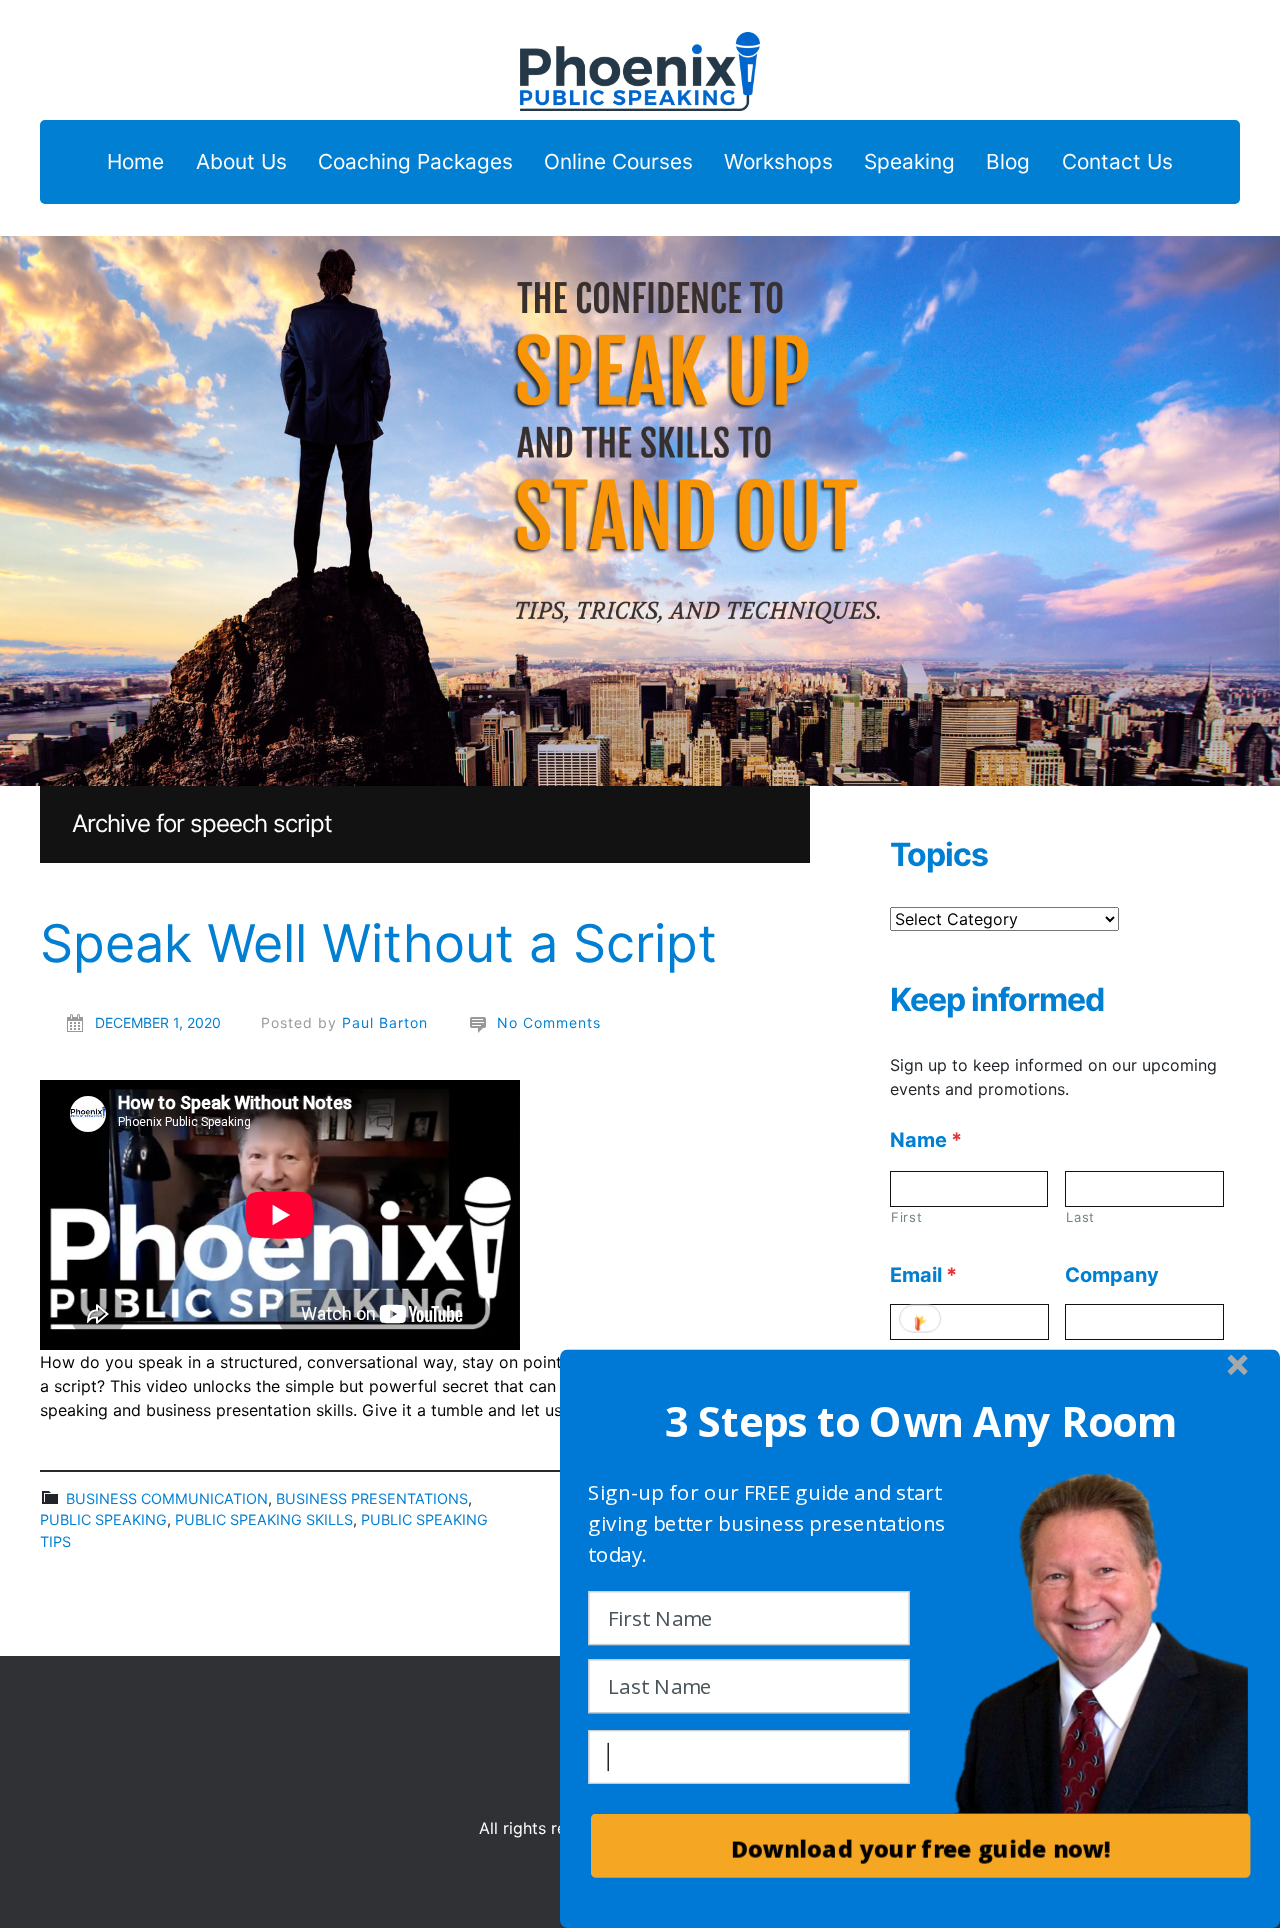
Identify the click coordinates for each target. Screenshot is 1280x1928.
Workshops (778, 162)
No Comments (549, 1022)
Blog (1008, 162)
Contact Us (1117, 162)
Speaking (909, 162)
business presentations (372, 1498)
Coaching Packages (415, 162)
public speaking (103, 1519)
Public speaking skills (264, 1519)
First (906, 1217)
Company (1112, 1275)
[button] (921, 1422)
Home (135, 162)
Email (923, 1275)
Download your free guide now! (920, 1848)
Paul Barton (385, 1022)
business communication (167, 1498)
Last (1080, 1217)
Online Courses (618, 162)
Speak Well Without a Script (378, 943)
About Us (241, 162)
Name (926, 1140)
